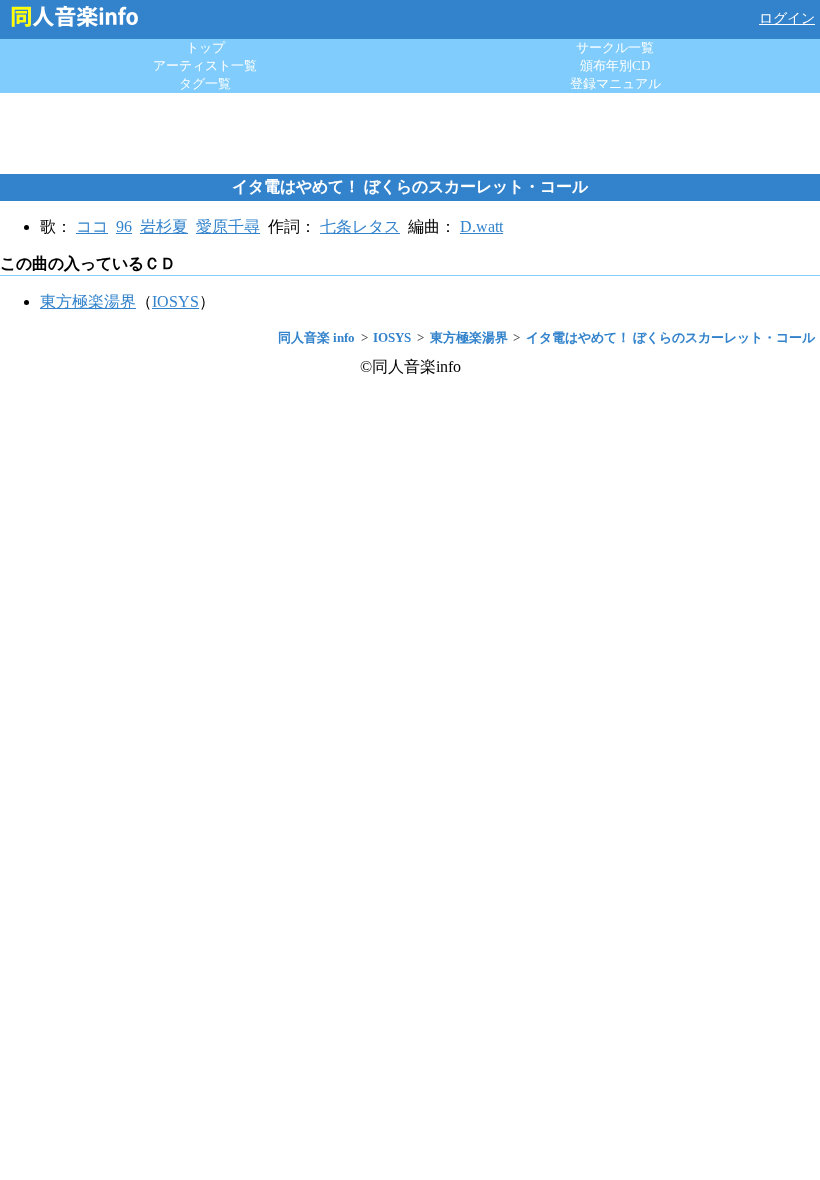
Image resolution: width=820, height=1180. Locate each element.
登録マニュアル (615, 83)
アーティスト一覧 (205, 65)
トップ (205, 47)
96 (124, 226)
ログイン (787, 18)
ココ (92, 226)
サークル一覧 (615, 47)
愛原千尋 (228, 226)
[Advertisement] (410, 133)
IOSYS (175, 301)
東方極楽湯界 (88, 301)
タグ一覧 (205, 83)
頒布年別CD (615, 65)
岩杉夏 (164, 226)
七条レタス (360, 226)
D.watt (481, 226)
